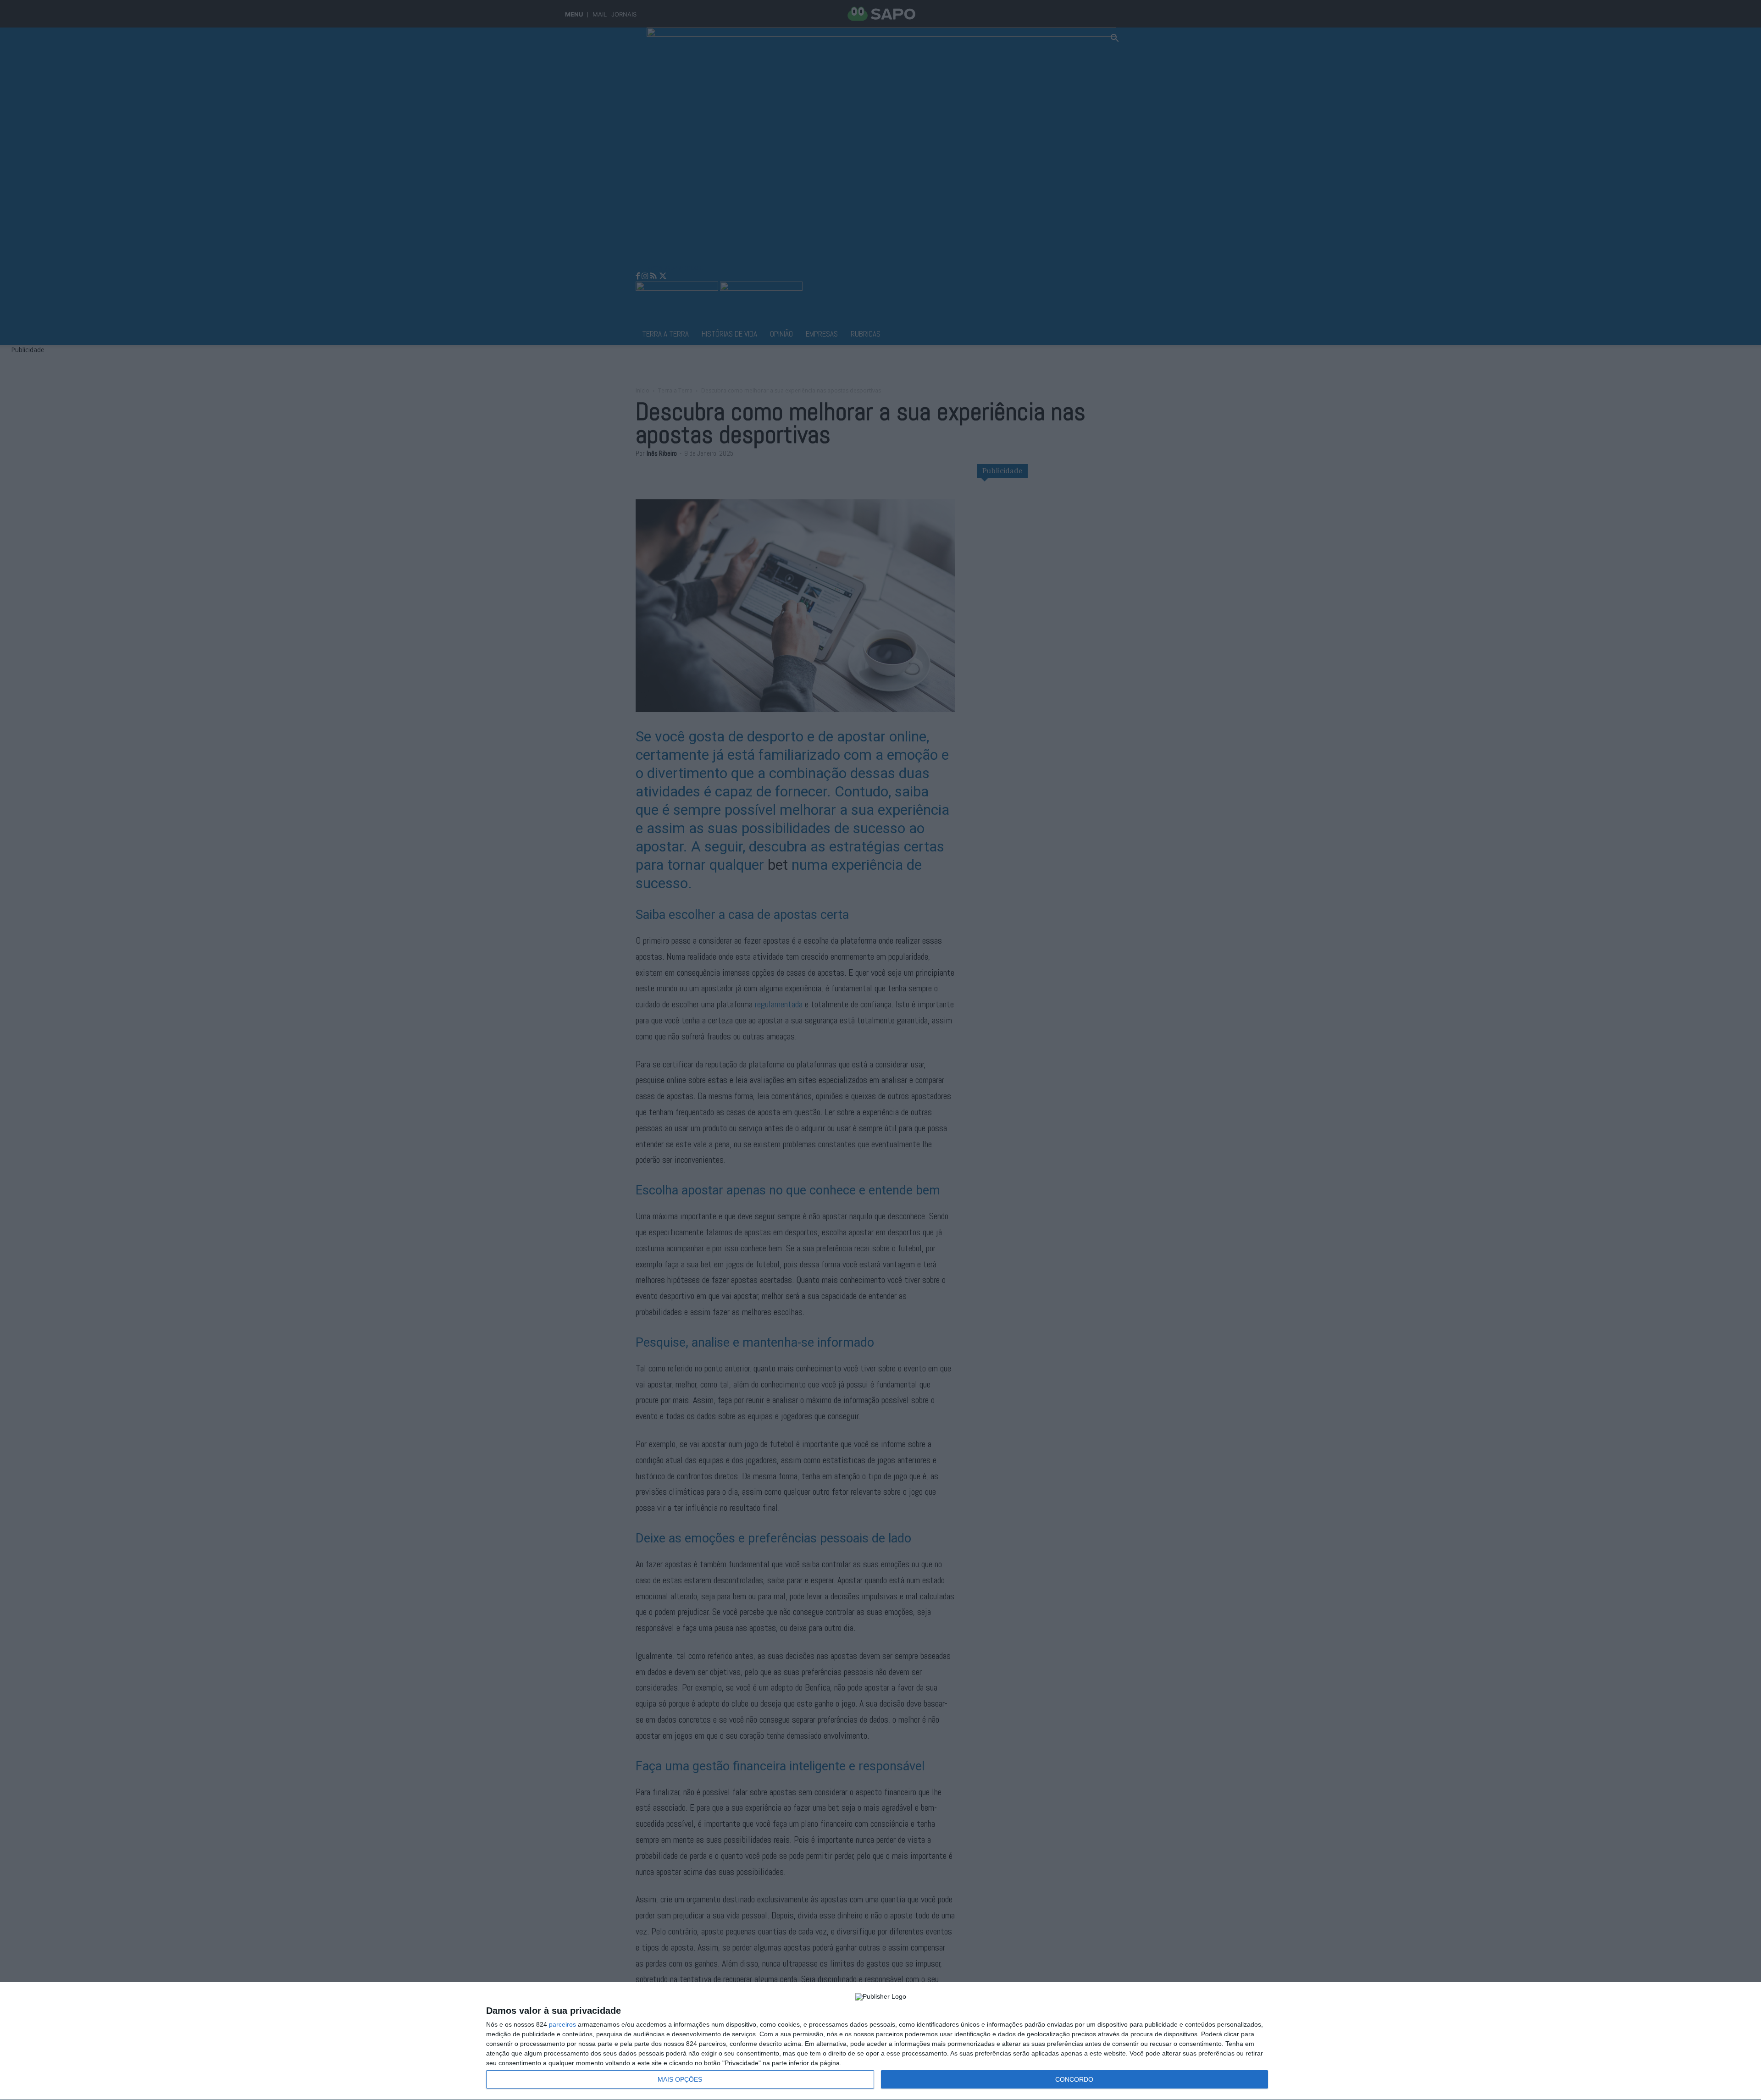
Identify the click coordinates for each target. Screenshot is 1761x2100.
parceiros (562, 2024)
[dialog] (880, 2041)
